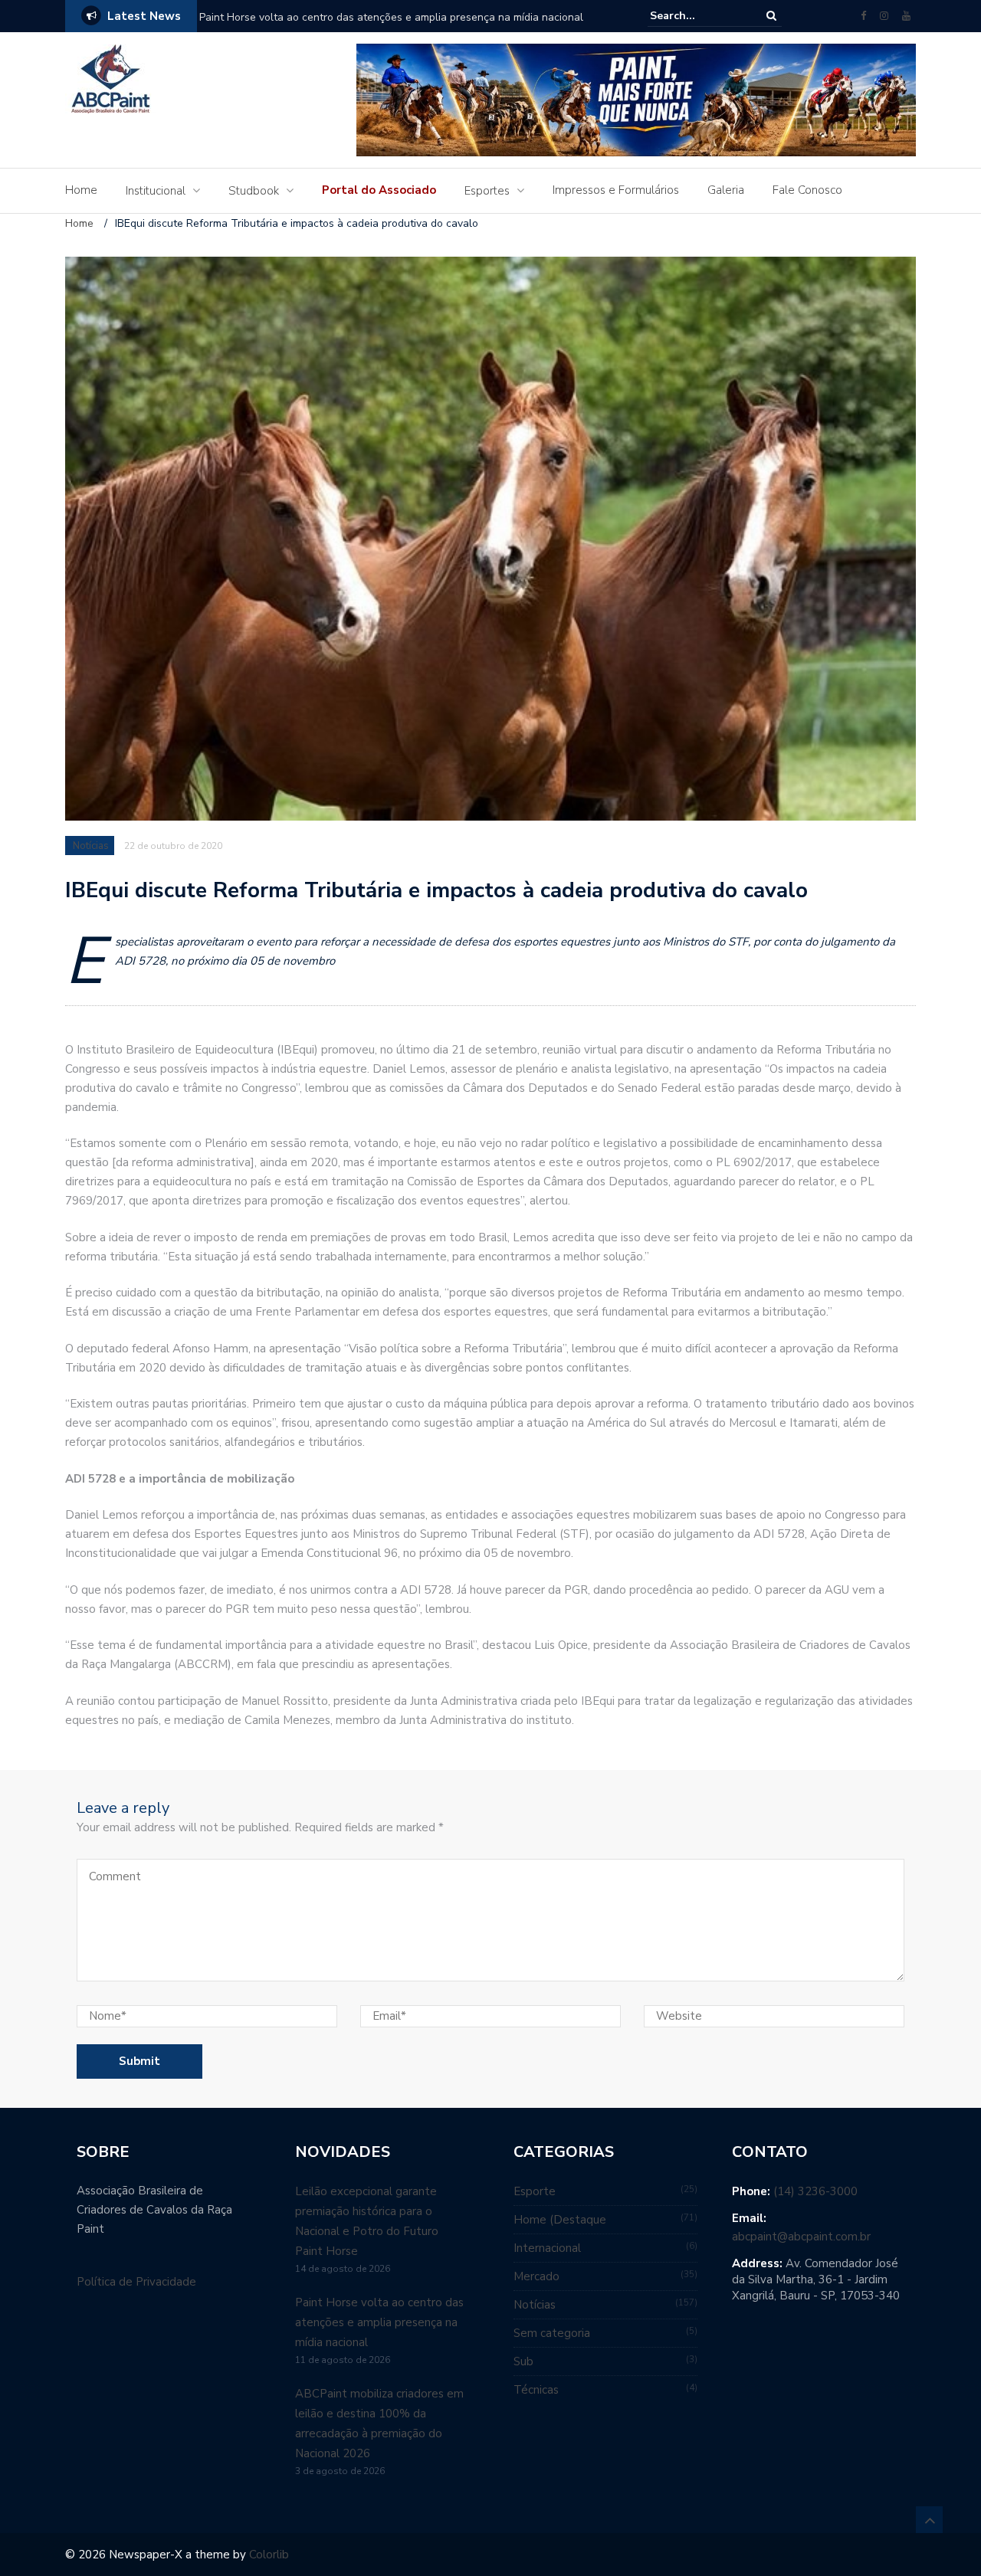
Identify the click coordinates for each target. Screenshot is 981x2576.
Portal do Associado (379, 190)
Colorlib (269, 2555)
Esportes (487, 191)
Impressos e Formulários (616, 190)
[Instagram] (884, 16)
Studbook (254, 191)
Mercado (536, 2276)
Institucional (156, 191)
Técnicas (536, 2390)
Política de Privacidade (136, 2282)
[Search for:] (697, 16)
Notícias (91, 846)
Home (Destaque (560, 2220)
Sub (523, 2361)
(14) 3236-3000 (815, 2191)
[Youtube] (906, 16)
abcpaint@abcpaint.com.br (801, 2237)
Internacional (547, 2248)
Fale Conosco (807, 190)
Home (81, 190)
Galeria (726, 190)
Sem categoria (552, 2333)
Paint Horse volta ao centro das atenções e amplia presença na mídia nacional (391, 17)
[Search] (771, 16)
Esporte (535, 2191)
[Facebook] (863, 16)
